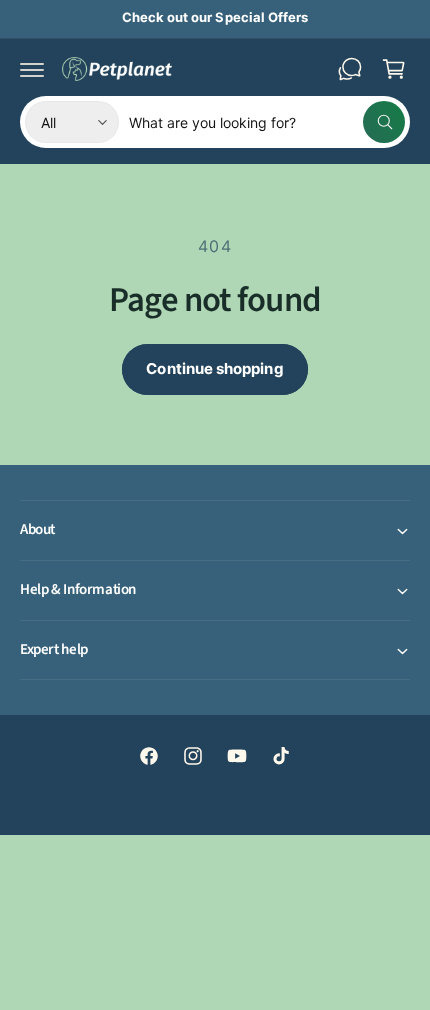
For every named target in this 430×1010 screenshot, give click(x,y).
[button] (32, 69)
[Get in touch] (350, 69)
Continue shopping (214, 368)
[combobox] (267, 122)
